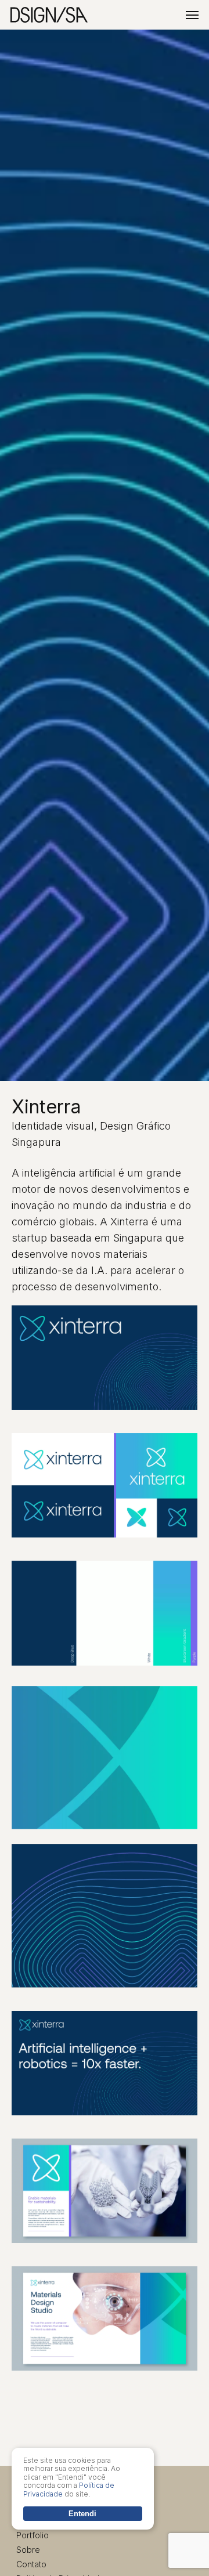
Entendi (82, 2514)
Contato (31, 2564)
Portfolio (33, 2535)
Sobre (28, 2550)
